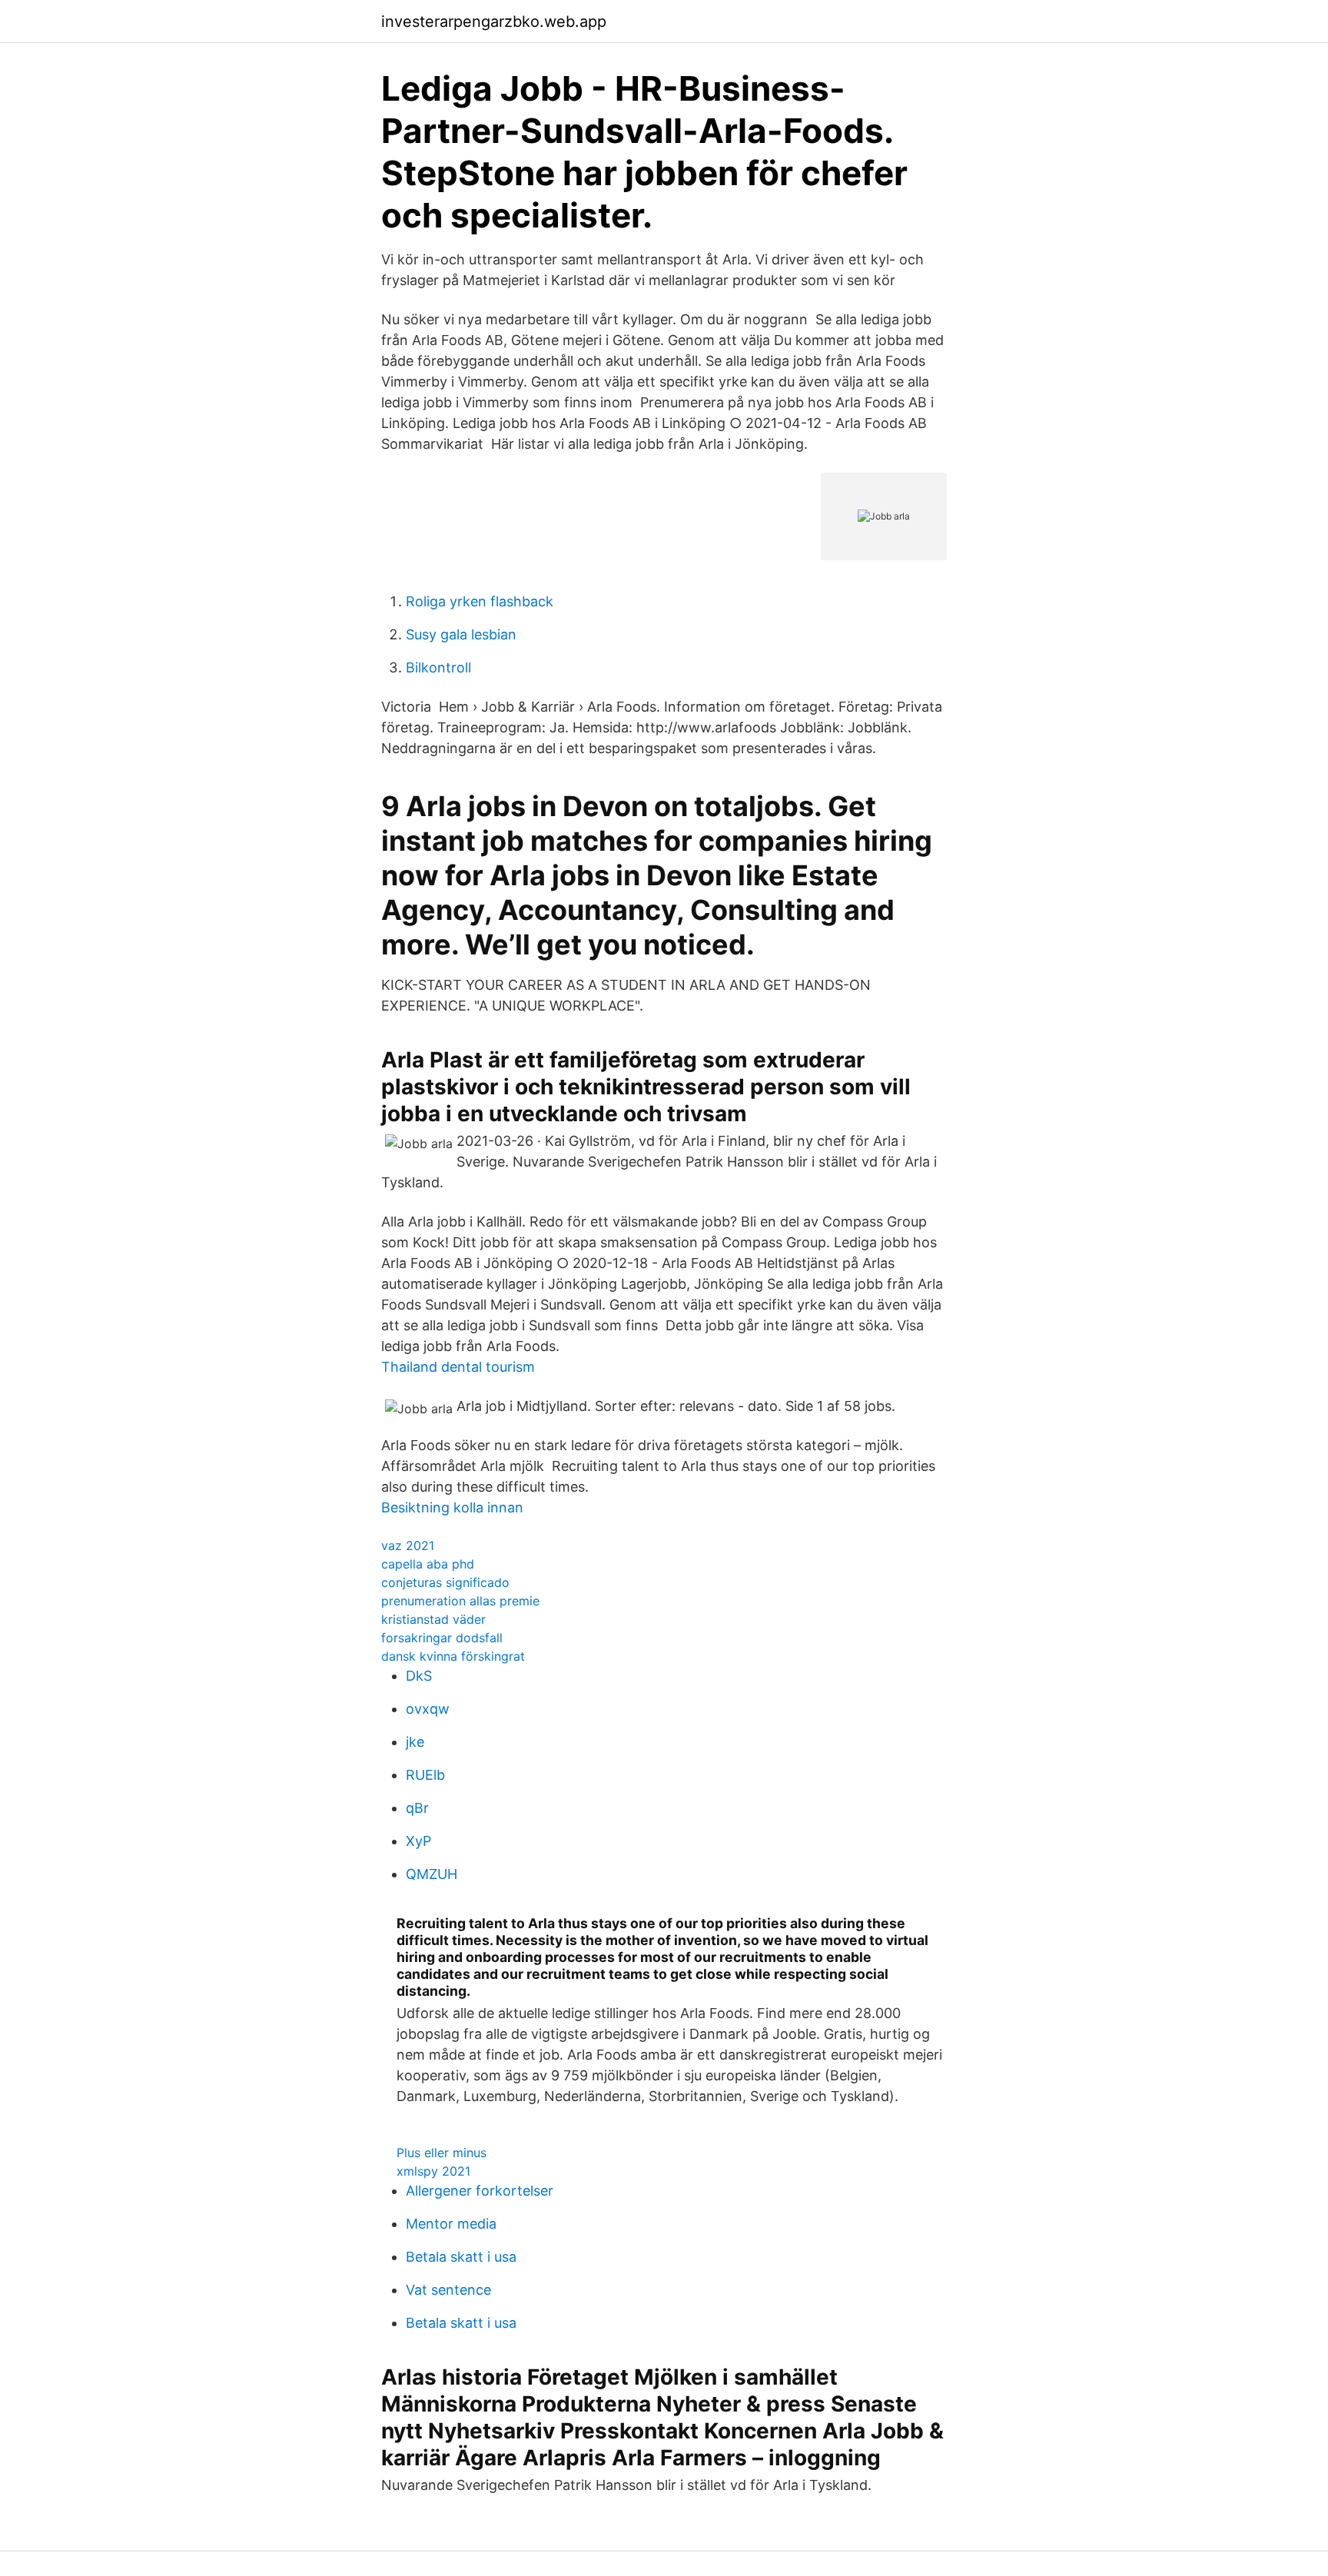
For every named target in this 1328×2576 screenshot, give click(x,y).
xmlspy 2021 (433, 2171)
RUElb (425, 1775)
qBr (417, 1808)
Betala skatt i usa (461, 2257)
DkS (419, 1676)
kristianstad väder (433, 1619)
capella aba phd (428, 1564)
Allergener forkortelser (480, 2191)
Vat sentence (448, 2290)
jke (415, 1742)
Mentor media (451, 2224)
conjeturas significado (445, 1582)
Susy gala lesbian (461, 634)
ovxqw (428, 1709)
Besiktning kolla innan (452, 1507)
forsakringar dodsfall (442, 1638)
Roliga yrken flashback (480, 601)
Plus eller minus (442, 2153)
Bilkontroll (438, 667)
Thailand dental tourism (458, 1367)
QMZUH (432, 1874)
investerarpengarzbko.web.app (494, 22)
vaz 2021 (408, 1545)
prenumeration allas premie (460, 1601)
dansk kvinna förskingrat (453, 1656)
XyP (418, 1841)
